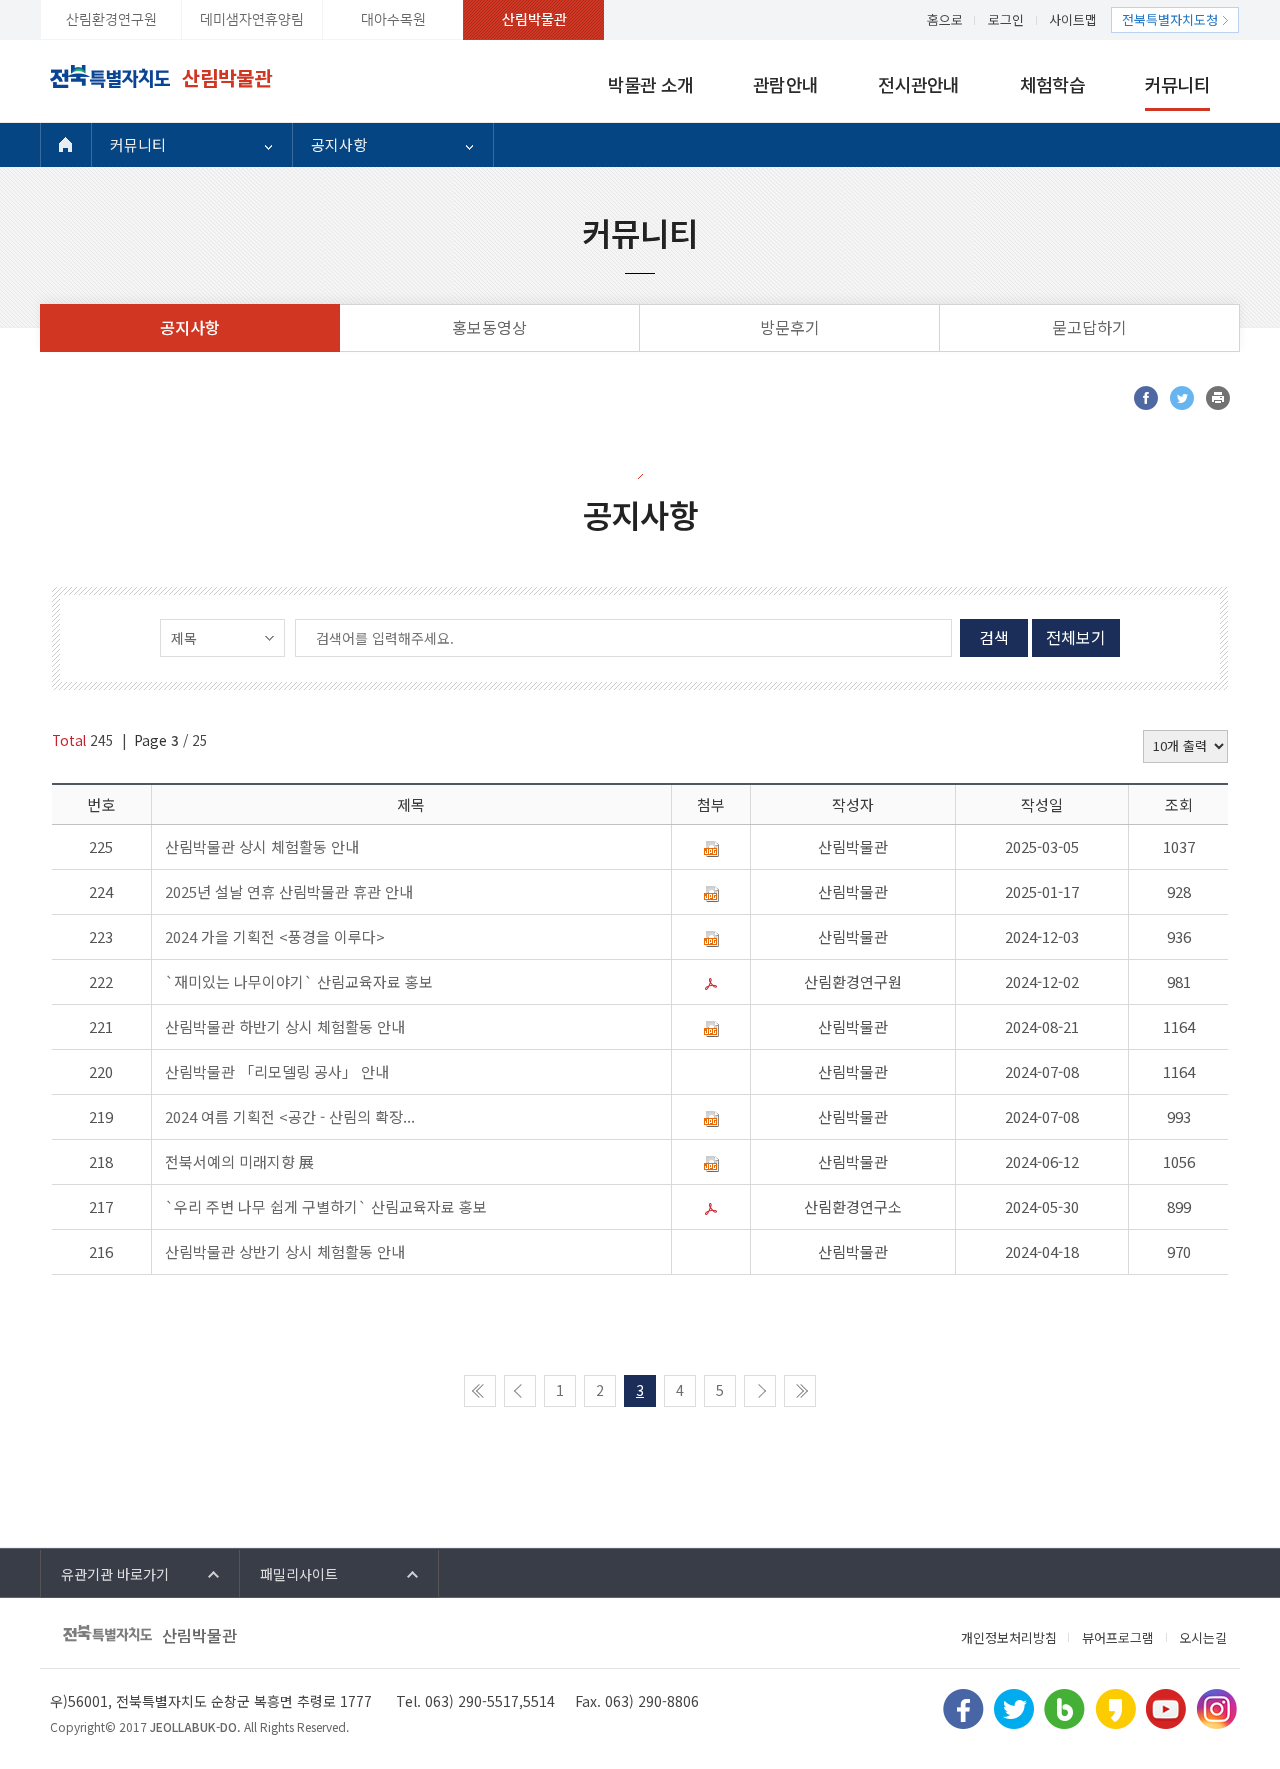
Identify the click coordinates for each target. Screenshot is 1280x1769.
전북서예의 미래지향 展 (239, 1161)
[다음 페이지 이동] (760, 1391)
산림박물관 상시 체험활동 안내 (262, 846)
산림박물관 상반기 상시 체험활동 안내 (285, 1251)
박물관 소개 (651, 84)
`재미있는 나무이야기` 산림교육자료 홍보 (299, 981)
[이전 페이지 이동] (520, 1391)
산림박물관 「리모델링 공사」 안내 (277, 1071)
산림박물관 (534, 20)
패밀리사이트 (299, 1574)
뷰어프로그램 (1118, 1637)
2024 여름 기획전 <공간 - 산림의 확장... (290, 1116)
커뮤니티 (1177, 84)
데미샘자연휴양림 (252, 20)
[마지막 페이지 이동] (800, 1391)
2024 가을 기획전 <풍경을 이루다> (275, 936)
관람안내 (785, 84)
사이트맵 (1073, 19)
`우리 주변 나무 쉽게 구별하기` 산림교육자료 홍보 (326, 1206)
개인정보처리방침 (1009, 1637)
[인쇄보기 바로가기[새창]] (1218, 398)
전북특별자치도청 (1170, 19)
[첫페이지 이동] (480, 1391)
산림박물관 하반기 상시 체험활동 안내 (285, 1026)
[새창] (1146, 398)
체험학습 (1052, 84)
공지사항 (339, 144)
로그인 (1006, 19)
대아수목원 (393, 20)
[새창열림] (963, 1706)
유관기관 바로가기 (115, 1574)
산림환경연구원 (111, 20)
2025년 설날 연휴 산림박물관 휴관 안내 (289, 891)
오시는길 (1203, 1637)
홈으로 (945, 19)
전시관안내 (918, 84)
